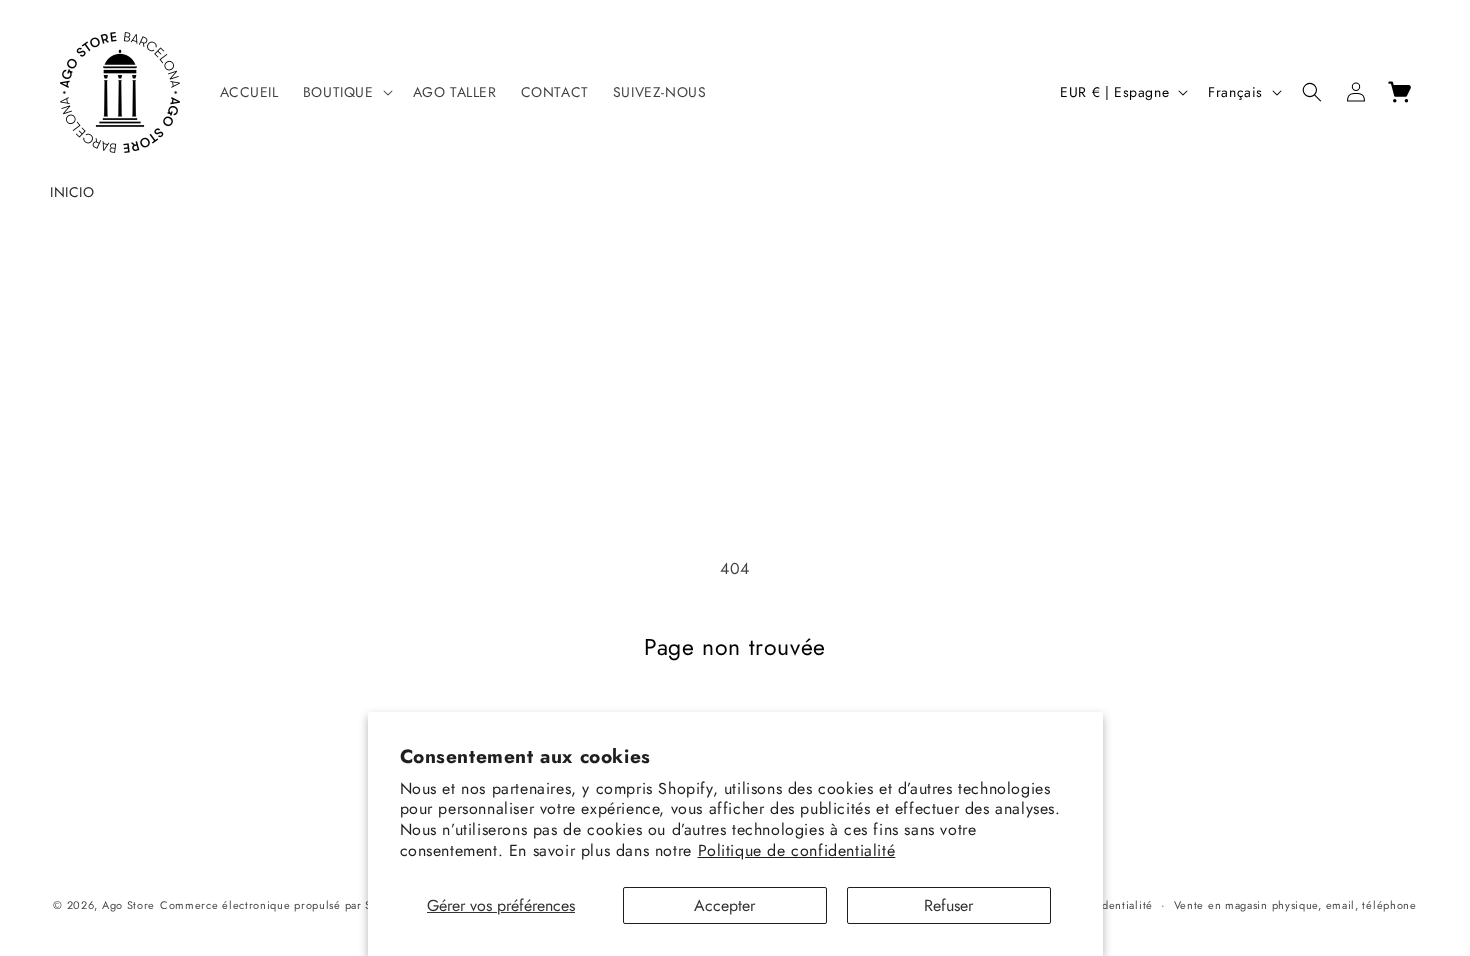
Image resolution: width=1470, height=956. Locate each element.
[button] (346, 92)
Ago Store (128, 905)
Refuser (948, 905)
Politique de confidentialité (797, 850)
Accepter (724, 905)
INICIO (72, 192)
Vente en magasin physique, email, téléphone (1295, 905)
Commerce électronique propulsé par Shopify (282, 905)
